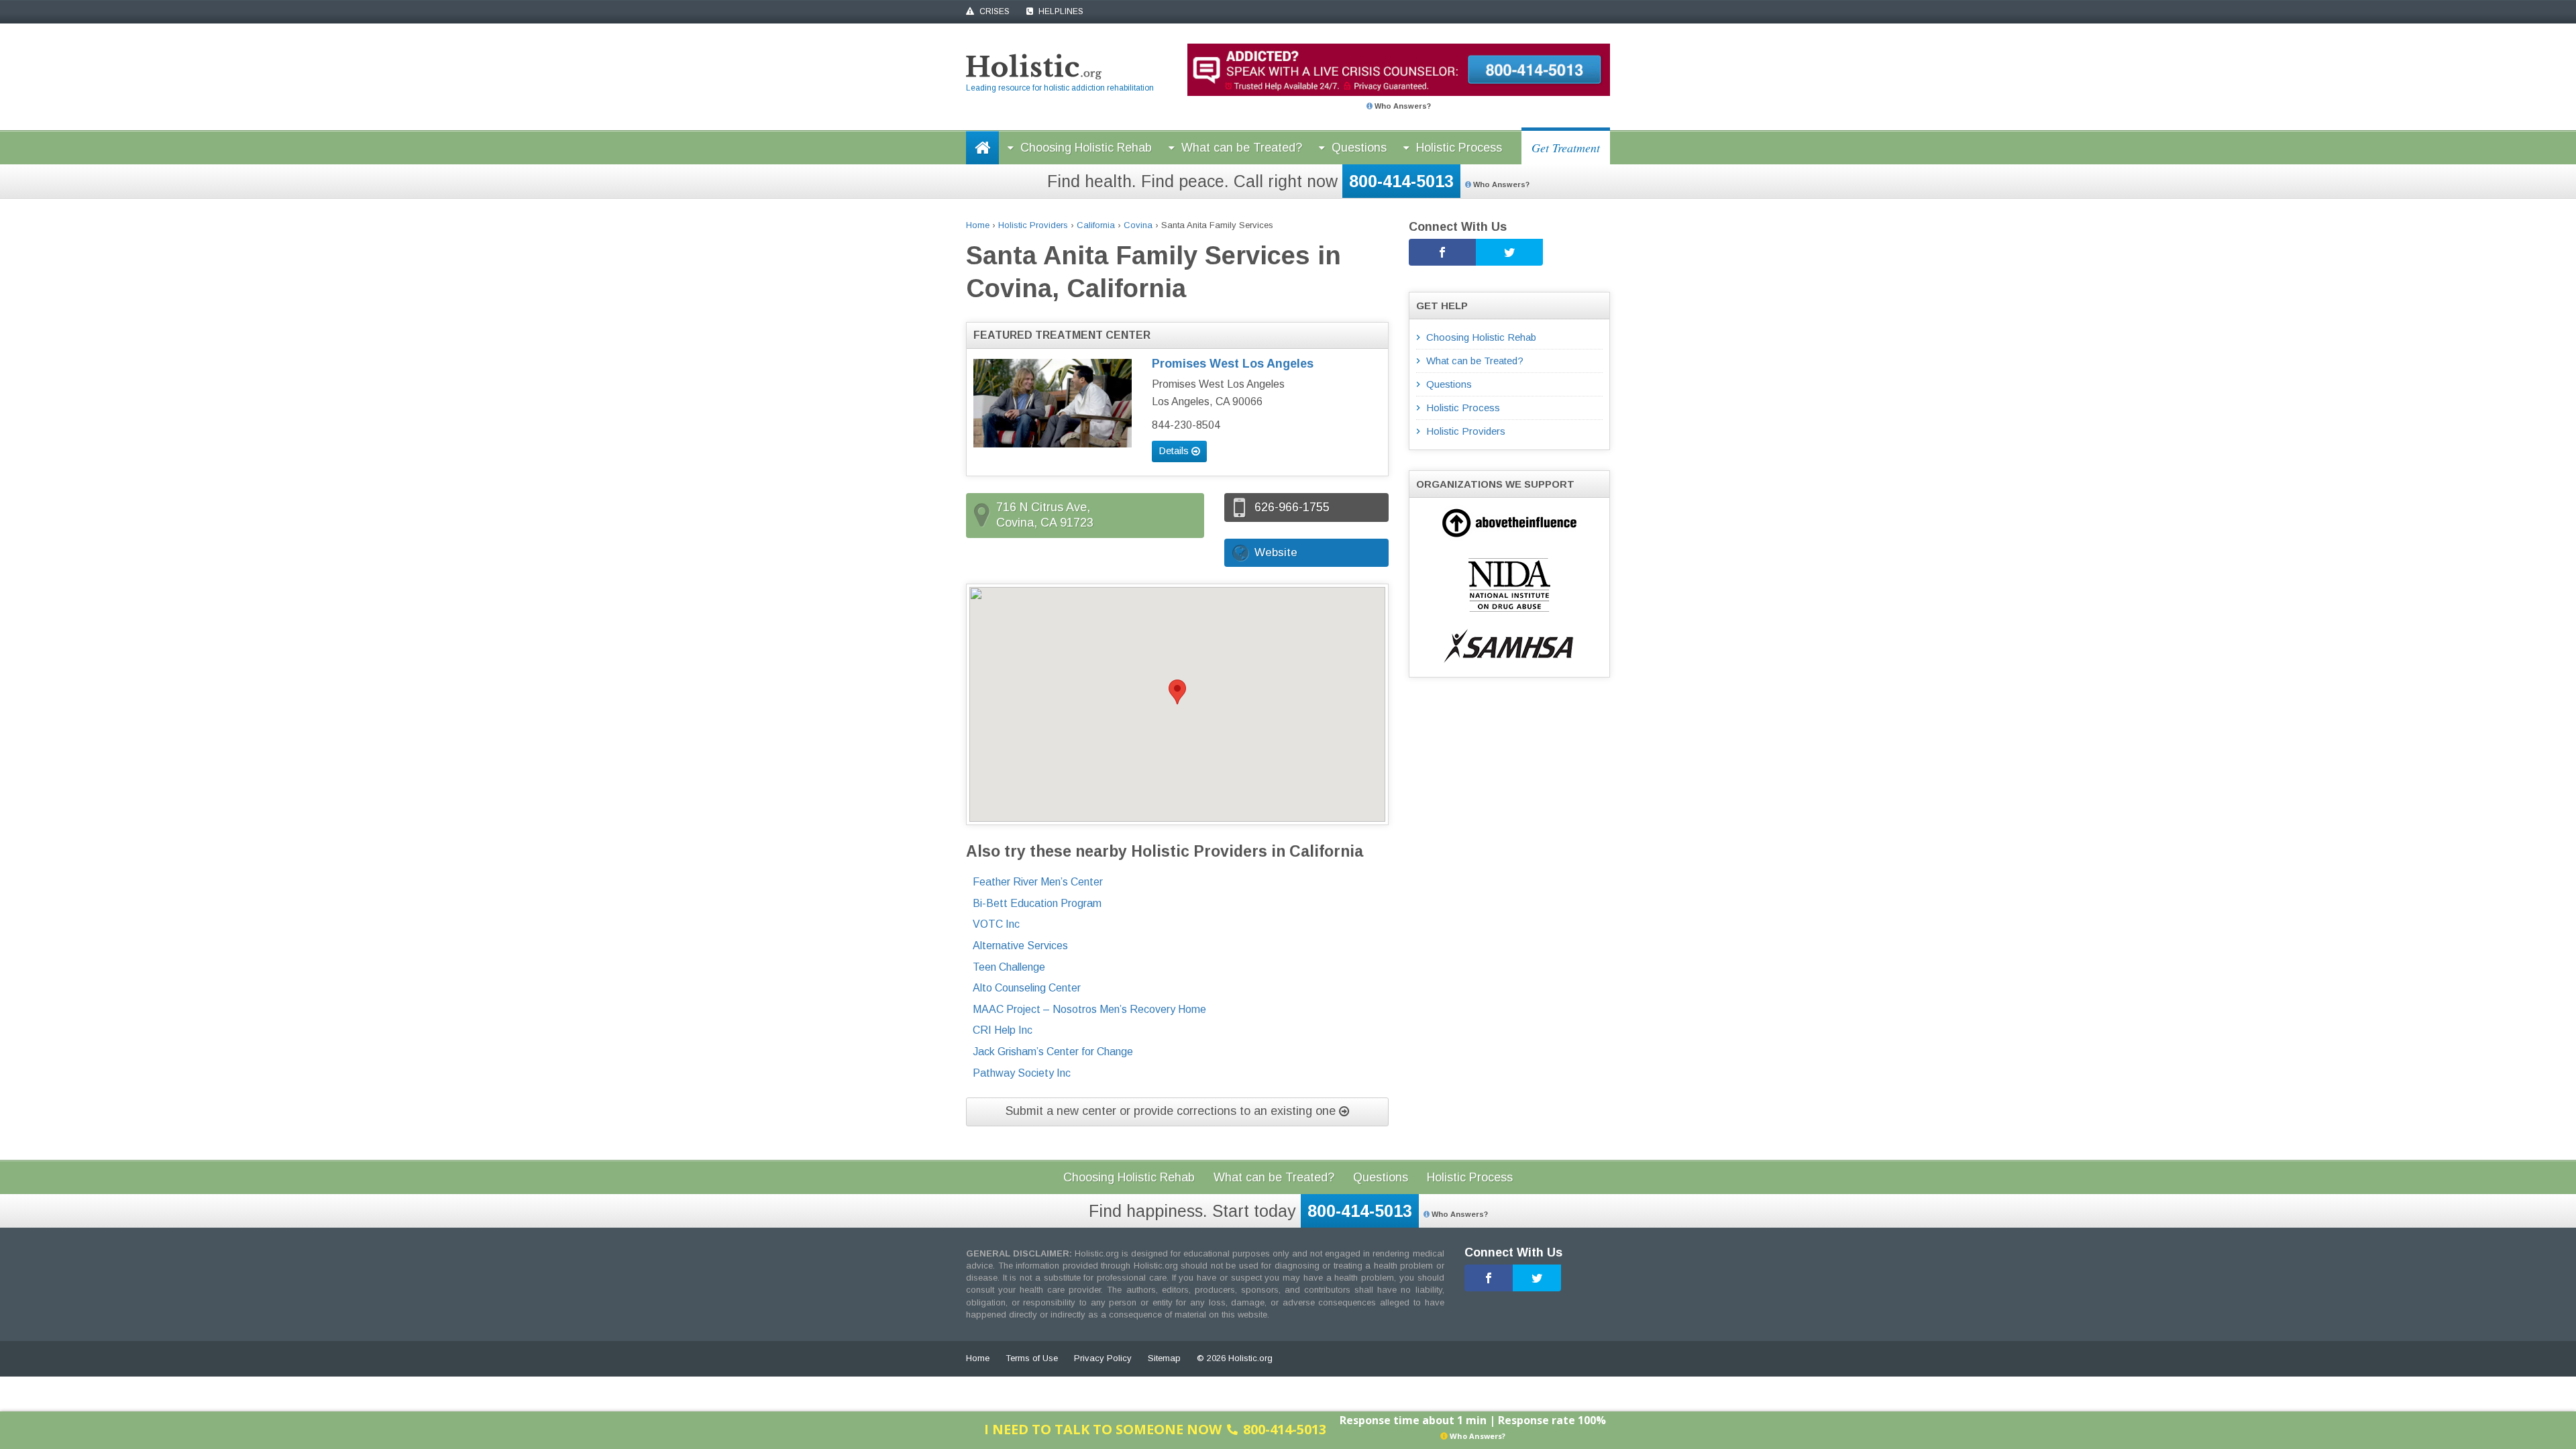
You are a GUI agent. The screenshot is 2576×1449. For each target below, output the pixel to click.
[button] (1177, 692)
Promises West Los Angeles (1233, 364)
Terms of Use (1032, 1358)
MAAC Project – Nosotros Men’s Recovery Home (1089, 1009)
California (1096, 225)
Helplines (1060, 11)
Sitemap (1164, 1358)
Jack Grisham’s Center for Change (1053, 1052)
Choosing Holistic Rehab (1086, 148)
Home (978, 225)
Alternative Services (1020, 946)
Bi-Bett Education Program (1037, 903)
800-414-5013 (1401, 181)
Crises (994, 11)
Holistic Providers (1033, 225)
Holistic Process (1459, 148)
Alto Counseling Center (1027, 988)
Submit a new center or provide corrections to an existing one (1172, 1111)
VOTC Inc (996, 924)
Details (1175, 450)
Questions (1359, 148)
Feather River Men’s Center (1038, 882)
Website (1276, 552)
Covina (1138, 225)
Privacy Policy (1103, 1358)
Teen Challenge (1009, 967)
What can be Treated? (1242, 148)
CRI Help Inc (1003, 1030)
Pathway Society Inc (1022, 1073)
